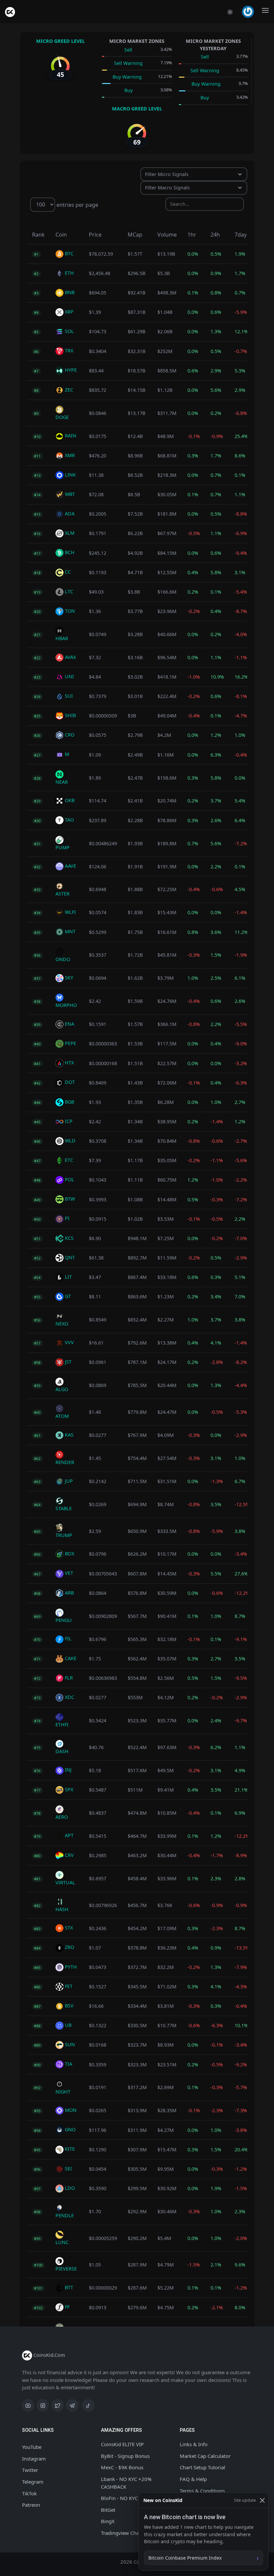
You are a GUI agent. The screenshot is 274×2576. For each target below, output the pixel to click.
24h (215, 235)
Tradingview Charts (123, 2533)
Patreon (31, 2505)
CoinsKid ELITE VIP (122, 2444)
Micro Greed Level (60, 41)
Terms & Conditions (202, 2491)
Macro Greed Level (137, 109)
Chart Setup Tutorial (202, 2467)
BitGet (108, 2510)
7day (241, 235)
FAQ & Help (193, 2479)
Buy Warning (127, 77)
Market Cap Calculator (205, 2456)
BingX (108, 2521)
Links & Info (194, 2444)
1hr (192, 235)
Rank (38, 235)
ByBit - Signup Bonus (125, 2456)
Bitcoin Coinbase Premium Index (185, 2558)
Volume (167, 235)
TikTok (29, 2493)
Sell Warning (128, 63)
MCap (135, 235)
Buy (128, 90)
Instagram (34, 2459)
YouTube (32, 2447)
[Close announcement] (262, 2500)
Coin (61, 235)
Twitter (30, 2470)
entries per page (77, 204)
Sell (128, 50)
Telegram (33, 2482)
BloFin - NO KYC (119, 2498)
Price (95, 235)
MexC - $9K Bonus (122, 2467)
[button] (249, 12)
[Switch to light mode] (230, 12)
